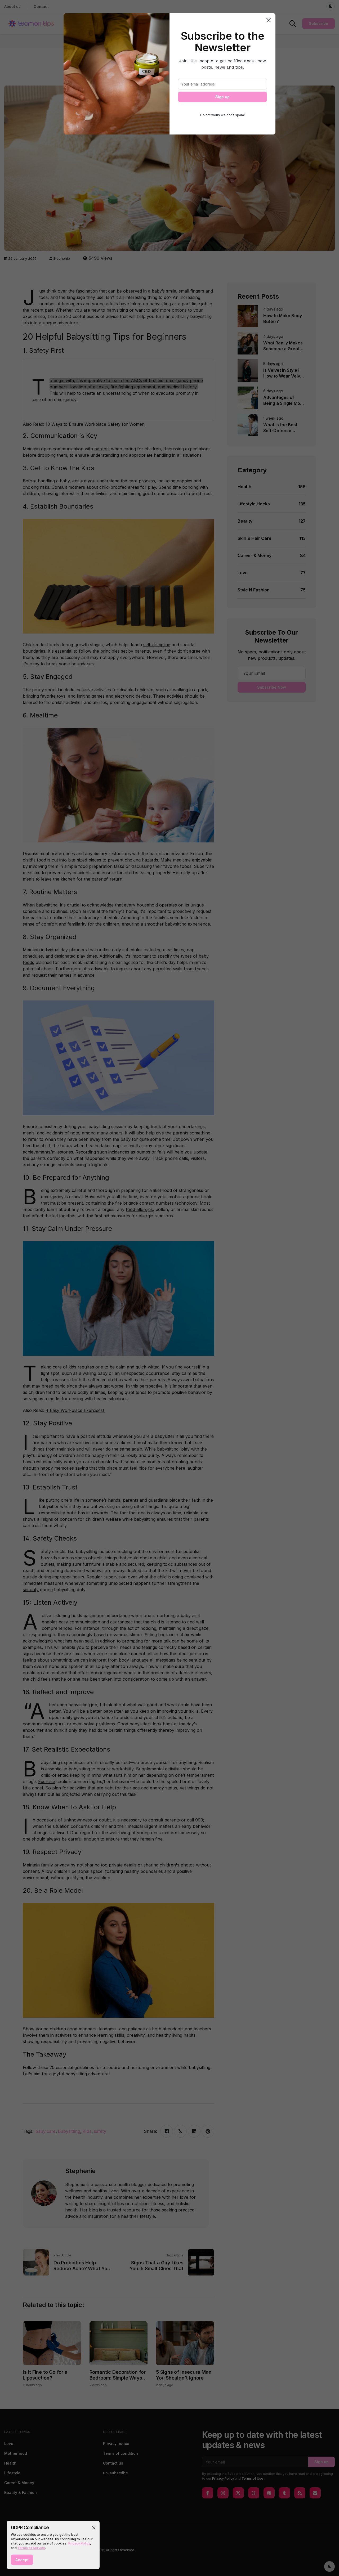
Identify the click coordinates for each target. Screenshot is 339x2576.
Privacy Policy (79, 2543)
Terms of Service (31, 2548)
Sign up (222, 97)
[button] (94, 2528)
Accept (22, 2560)
